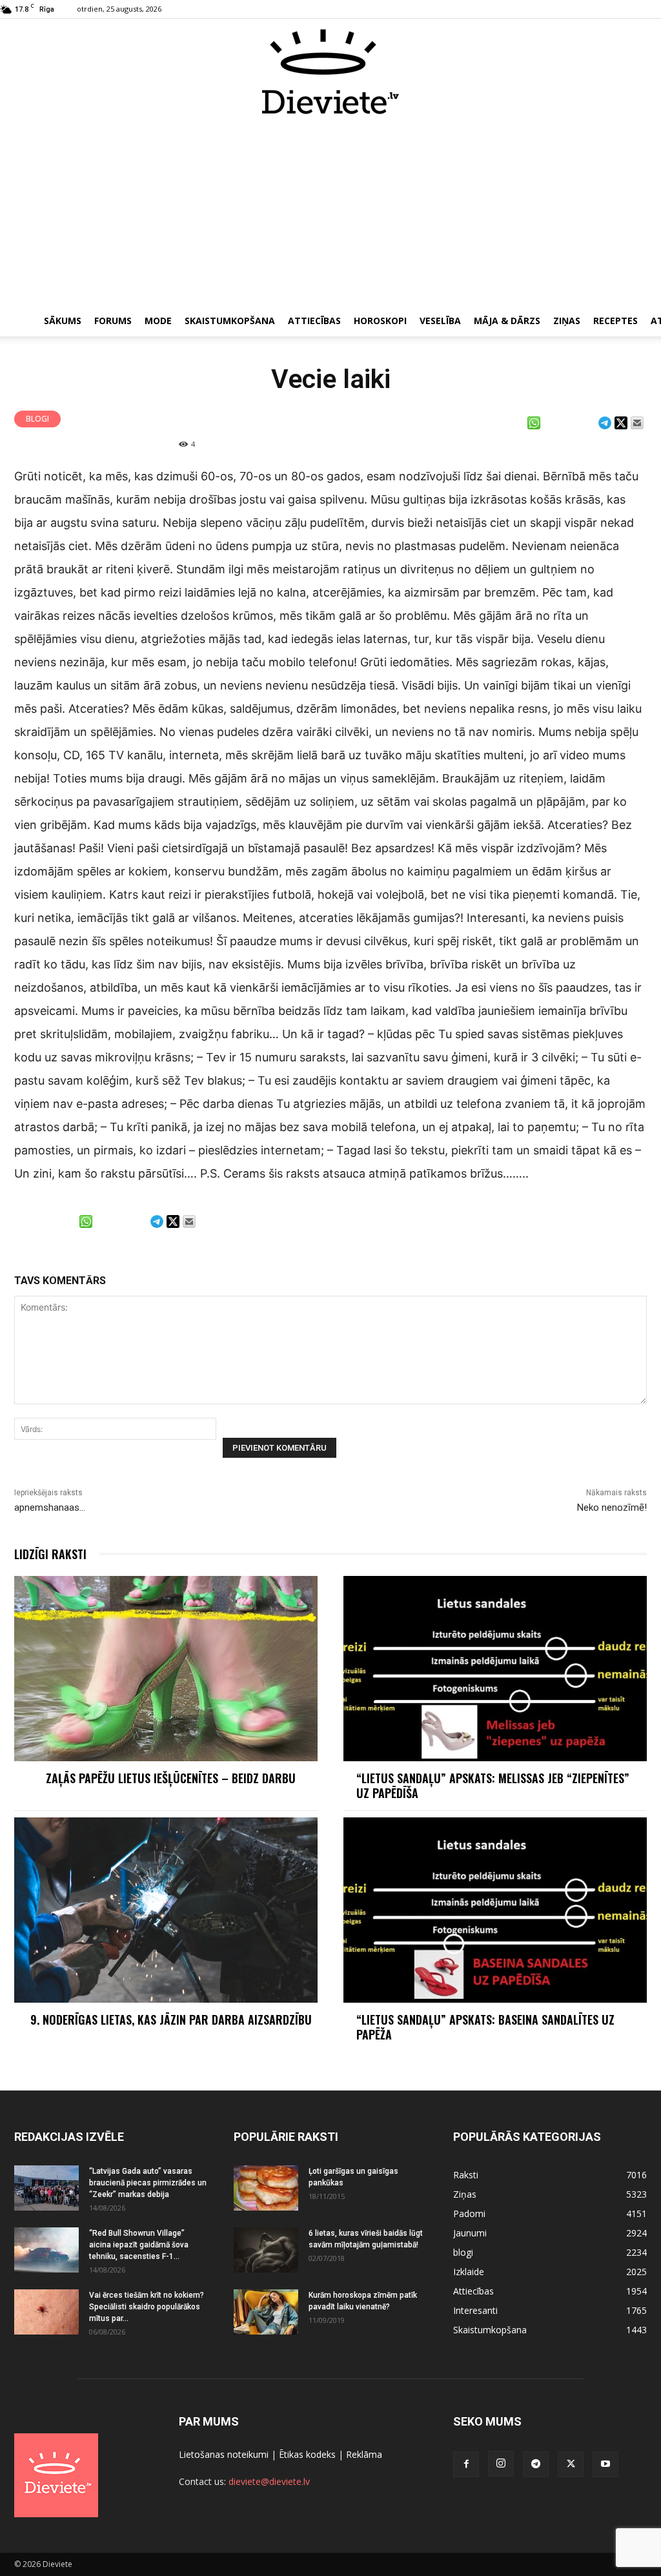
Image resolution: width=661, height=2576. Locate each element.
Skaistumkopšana (230, 321)
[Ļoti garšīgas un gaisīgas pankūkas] (266, 2188)
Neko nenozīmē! (612, 1508)
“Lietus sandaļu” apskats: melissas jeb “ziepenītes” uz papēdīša (493, 1785)
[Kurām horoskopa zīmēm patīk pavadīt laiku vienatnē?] (266, 2312)
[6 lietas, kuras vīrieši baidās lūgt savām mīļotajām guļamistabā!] (266, 2250)
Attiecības (314, 321)
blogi (37, 419)
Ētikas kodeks (307, 2454)
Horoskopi (380, 321)
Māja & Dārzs (507, 321)
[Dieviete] (330, 72)
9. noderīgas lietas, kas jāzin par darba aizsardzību (171, 2019)
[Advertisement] (330, 212)
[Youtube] (605, 2464)
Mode (158, 321)
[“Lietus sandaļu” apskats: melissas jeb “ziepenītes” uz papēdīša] (495, 1669)
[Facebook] (466, 2464)
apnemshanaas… (50, 1508)
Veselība (440, 321)
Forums (113, 321)
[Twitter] (571, 2464)
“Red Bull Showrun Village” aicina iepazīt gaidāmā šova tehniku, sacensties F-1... (139, 2245)
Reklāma (364, 2454)
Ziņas (567, 321)
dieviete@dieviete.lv (269, 2481)
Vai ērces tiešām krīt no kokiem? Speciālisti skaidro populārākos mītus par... (147, 2307)
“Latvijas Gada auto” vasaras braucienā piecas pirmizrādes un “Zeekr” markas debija (148, 2183)
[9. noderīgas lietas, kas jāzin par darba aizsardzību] (166, 1910)
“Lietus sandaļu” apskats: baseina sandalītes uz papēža (485, 2027)
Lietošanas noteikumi (224, 2454)
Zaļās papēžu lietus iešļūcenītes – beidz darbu (171, 1778)
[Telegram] (536, 2464)
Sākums (63, 321)
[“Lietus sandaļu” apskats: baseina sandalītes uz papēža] (495, 1910)
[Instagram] (501, 2464)
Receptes (615, 321)
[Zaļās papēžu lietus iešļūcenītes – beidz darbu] (166, 1669)
